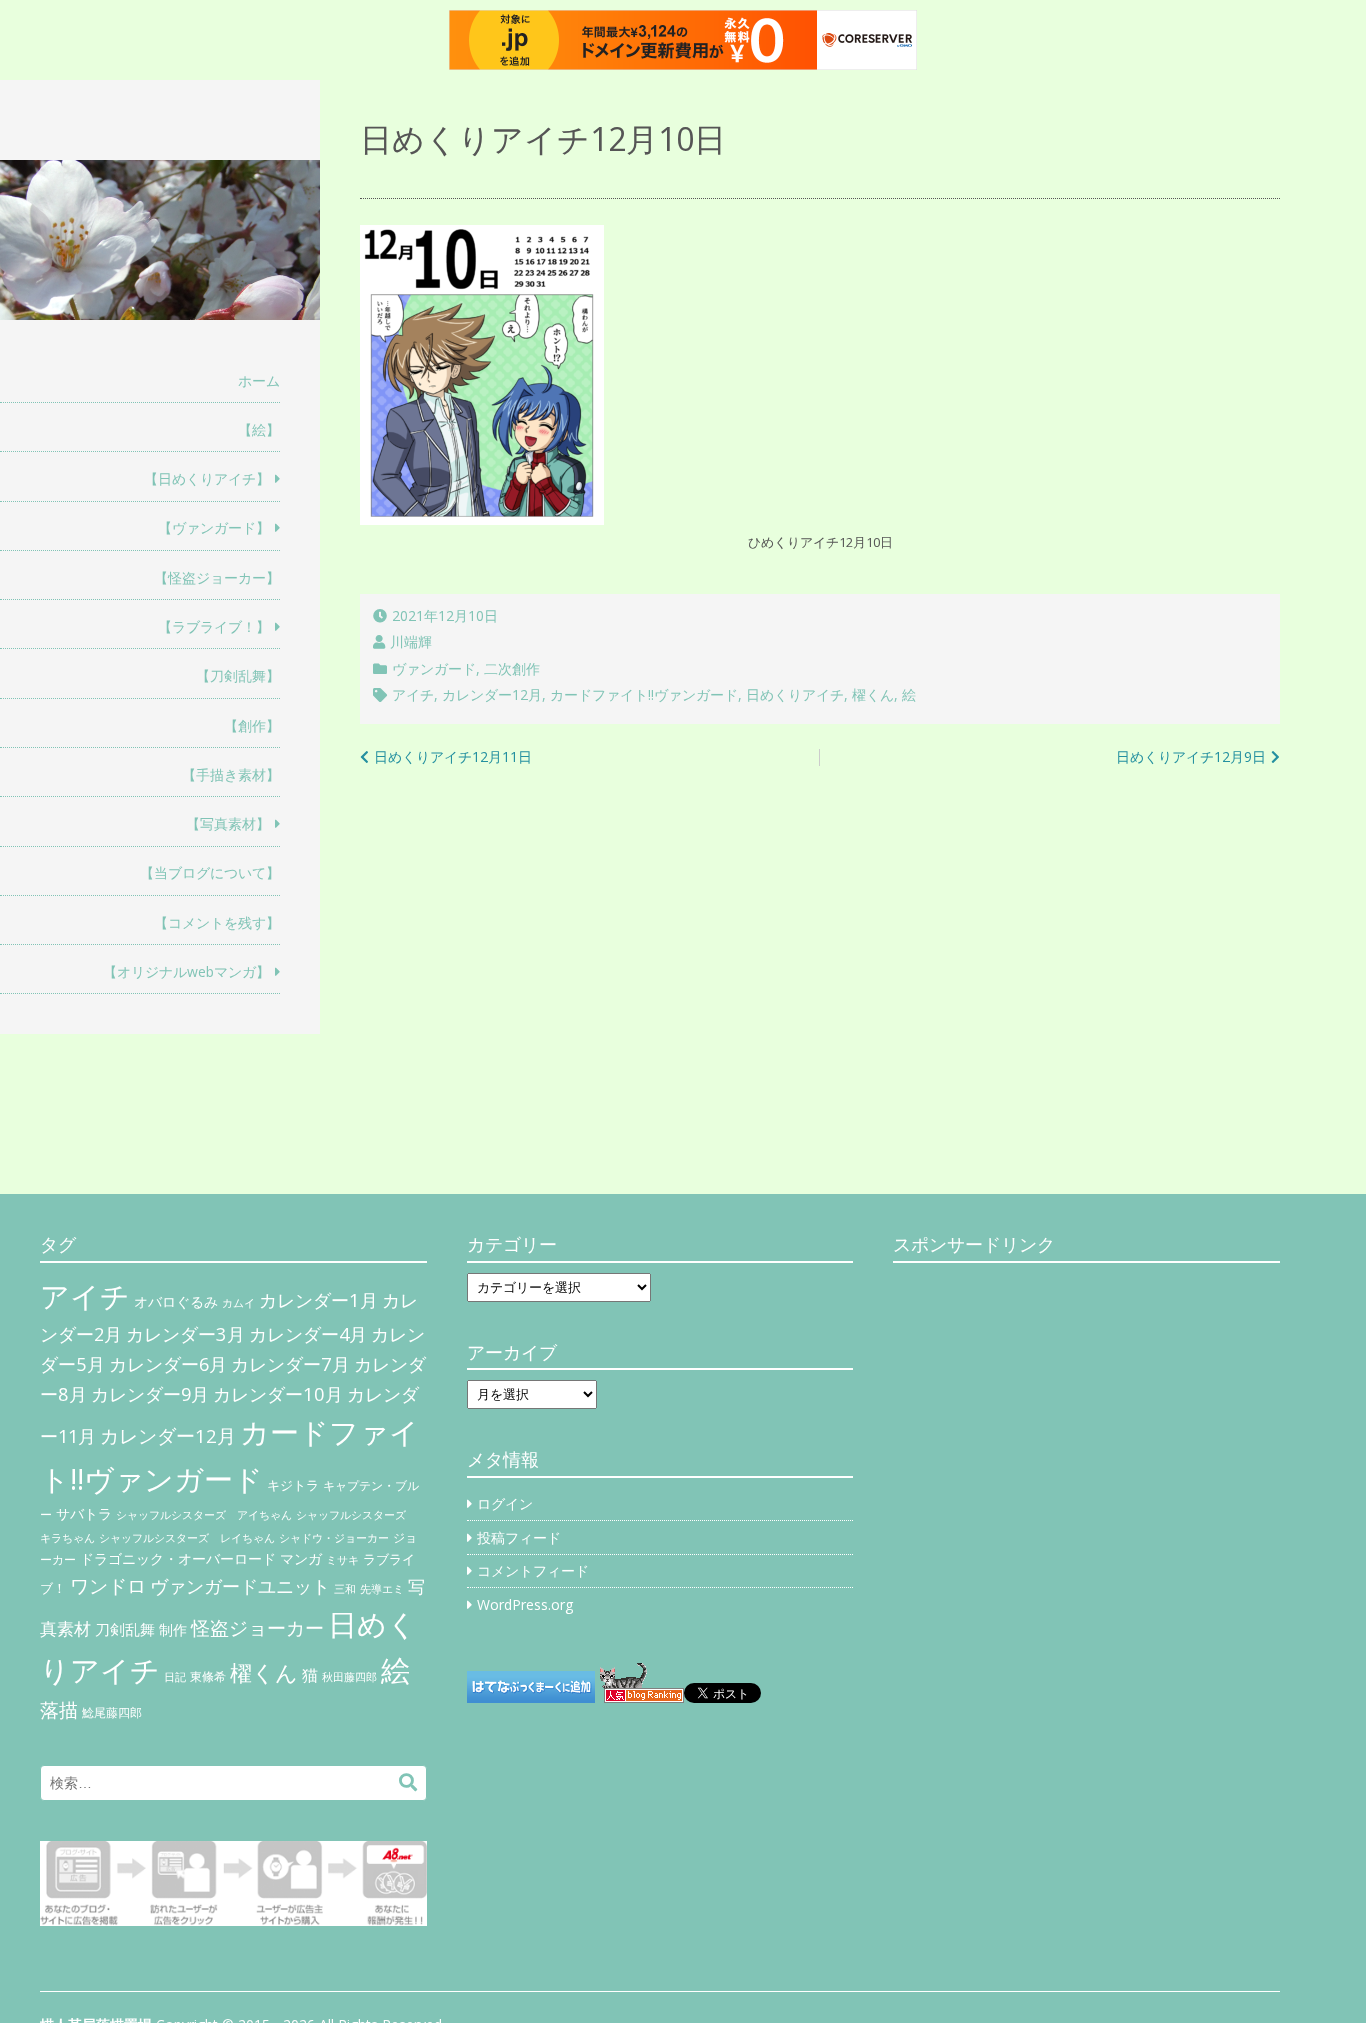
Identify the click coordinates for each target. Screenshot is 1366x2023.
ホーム (259, 380)
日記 (175, 1677)
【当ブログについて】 (210, 872)
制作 (173, 1630)
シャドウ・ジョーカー (334, 1538)
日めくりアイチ (795, 694)
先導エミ (382, 1589)
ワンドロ (108, 1586)
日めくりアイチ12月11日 (453, 756)
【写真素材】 (228, 823)
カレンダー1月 (318, 1299)
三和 (345, 1589)
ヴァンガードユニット (240, 1586)
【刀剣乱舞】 (238, 675)
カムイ (238, 1303)
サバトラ (84, 1514)
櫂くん (873, 694)
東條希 (208, 1676)
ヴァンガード (434, 668)
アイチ (413, 694)
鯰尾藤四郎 (112, 1712)
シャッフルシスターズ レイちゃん (187, 1538)
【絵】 (259, 429)
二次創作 (512, 668)
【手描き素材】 (231, 774)
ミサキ (342, 1560)
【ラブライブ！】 (214, 626)
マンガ (301, 1558)
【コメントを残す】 (217, 922)
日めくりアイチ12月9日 (1191, 756)
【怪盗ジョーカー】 (217, 577)
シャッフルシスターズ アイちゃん (204, 1514)
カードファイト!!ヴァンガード (644, 694)
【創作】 (252, 725)
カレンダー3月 (185, 1333)
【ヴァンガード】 (214, 527)
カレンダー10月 (278, 1393)
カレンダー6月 (168, 1364)
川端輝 (411, 641)
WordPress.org (525, 1604)
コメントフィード (533, 1570)
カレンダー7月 (290, 1363)
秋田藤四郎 (349, 1676)
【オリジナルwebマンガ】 (186, 971)
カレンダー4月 (308, 1334)
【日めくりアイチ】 (207, 478)
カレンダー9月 (150, 1394)
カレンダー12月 (492, 694)
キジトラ (293, 1485)
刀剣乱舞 (125, 1629)
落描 (59, 1709)
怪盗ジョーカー (257, 1627)
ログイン (505, 1503)
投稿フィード (519, 1537)
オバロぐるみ (176, 1301)
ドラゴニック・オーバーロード (178, 1558)
